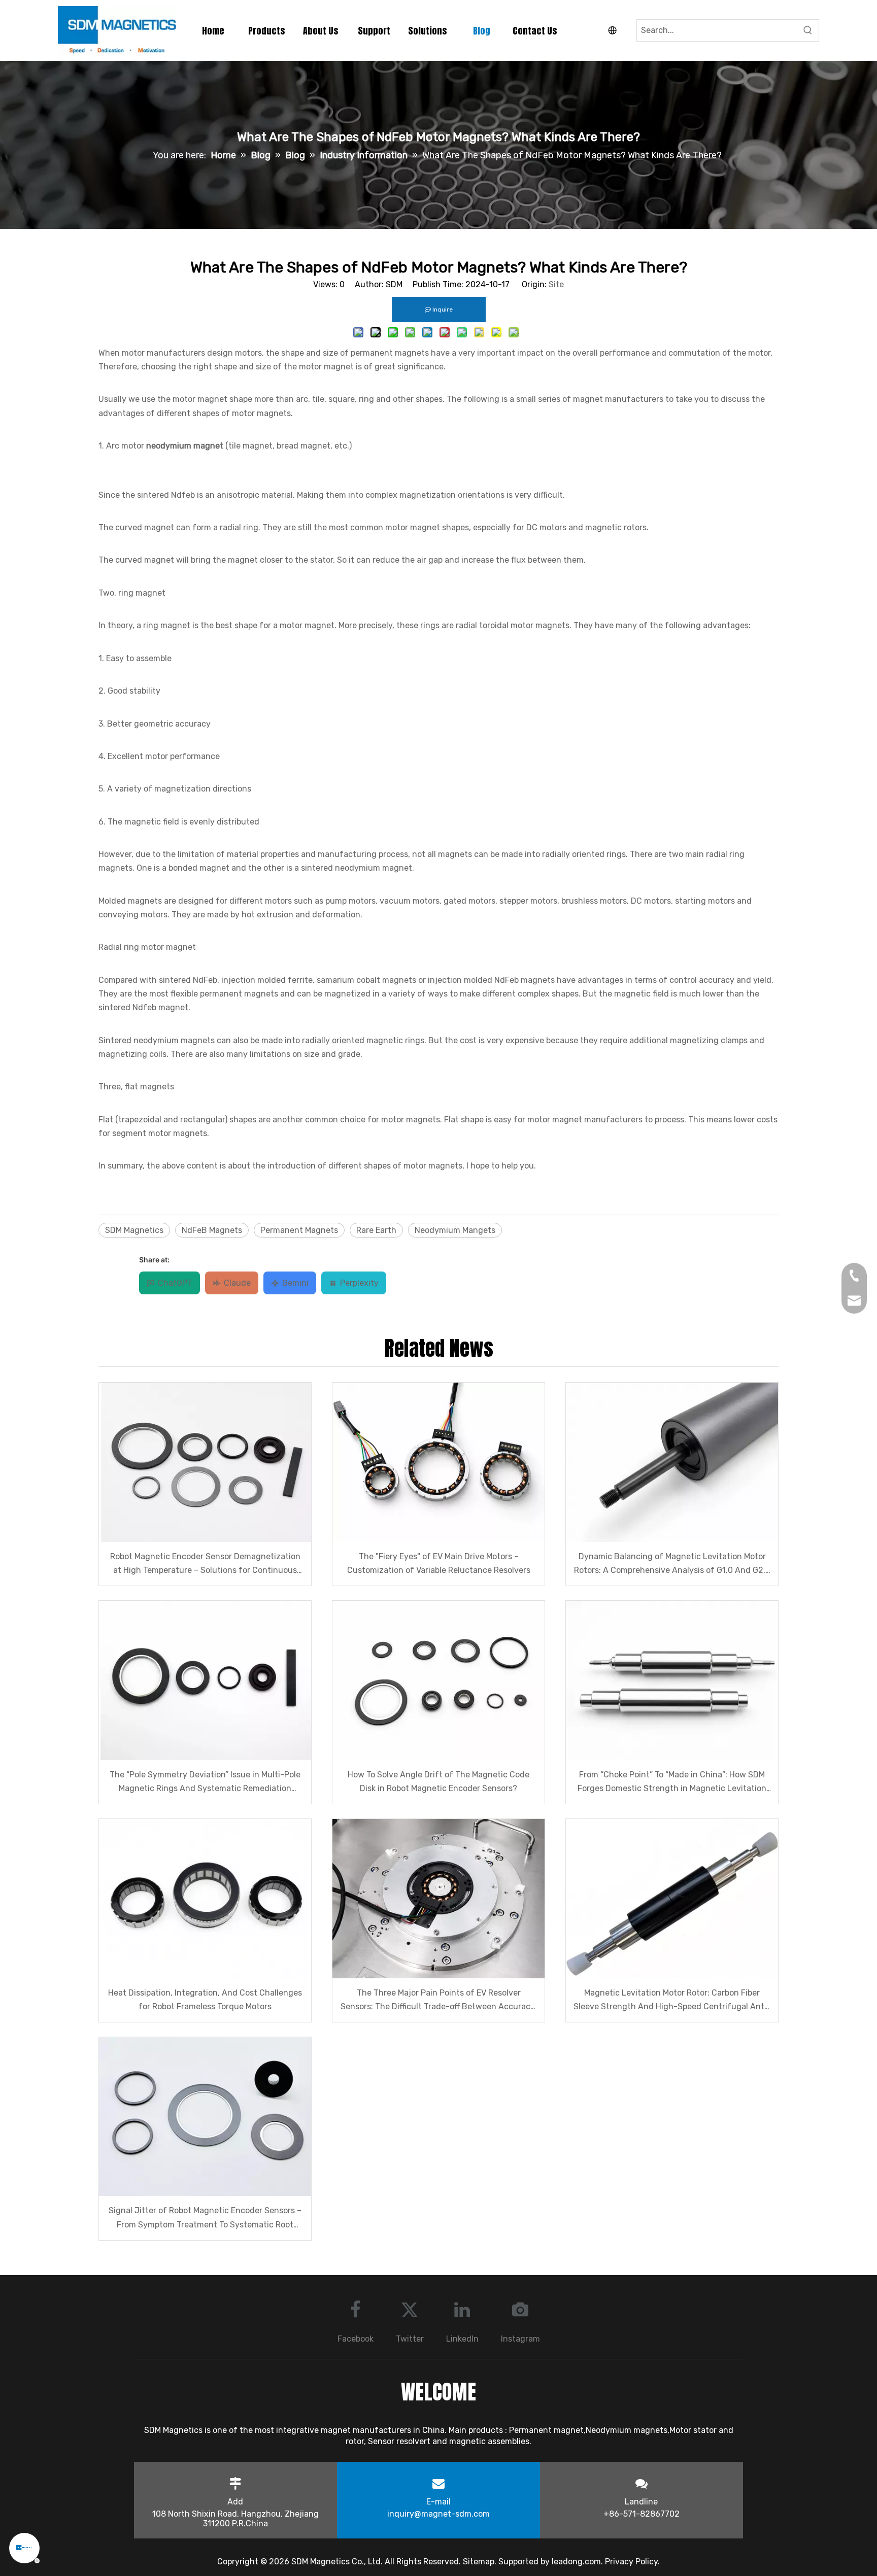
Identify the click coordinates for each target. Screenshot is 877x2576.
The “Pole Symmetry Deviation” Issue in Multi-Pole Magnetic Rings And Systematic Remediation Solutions (205, 1782)
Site (556, 284)
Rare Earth (376, 1230)
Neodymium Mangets (455, 1230)
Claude (237, 1283)
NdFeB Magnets (212, 1230)
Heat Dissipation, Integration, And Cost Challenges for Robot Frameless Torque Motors (205, 2000)
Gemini (295, 1283)
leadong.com (576, 2562)
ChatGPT (175, 1283)
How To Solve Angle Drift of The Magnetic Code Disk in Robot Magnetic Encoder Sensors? (438, 1781)
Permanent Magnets (299, 1230)
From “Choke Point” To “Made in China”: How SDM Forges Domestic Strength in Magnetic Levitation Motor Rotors (672, 1782)
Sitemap (479, 2562)
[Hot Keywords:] (808, 30)
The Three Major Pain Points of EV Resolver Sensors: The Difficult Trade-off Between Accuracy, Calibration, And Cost (438, 2001)
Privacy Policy (631, 2562)
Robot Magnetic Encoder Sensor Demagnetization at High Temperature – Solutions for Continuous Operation (205, 1564)
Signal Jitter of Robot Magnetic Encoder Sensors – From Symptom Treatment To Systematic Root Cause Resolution (205, 2218)
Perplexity (359, 1283)
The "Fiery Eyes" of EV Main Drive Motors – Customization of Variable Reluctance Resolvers (439, 1563)
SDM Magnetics (134, 1230)
